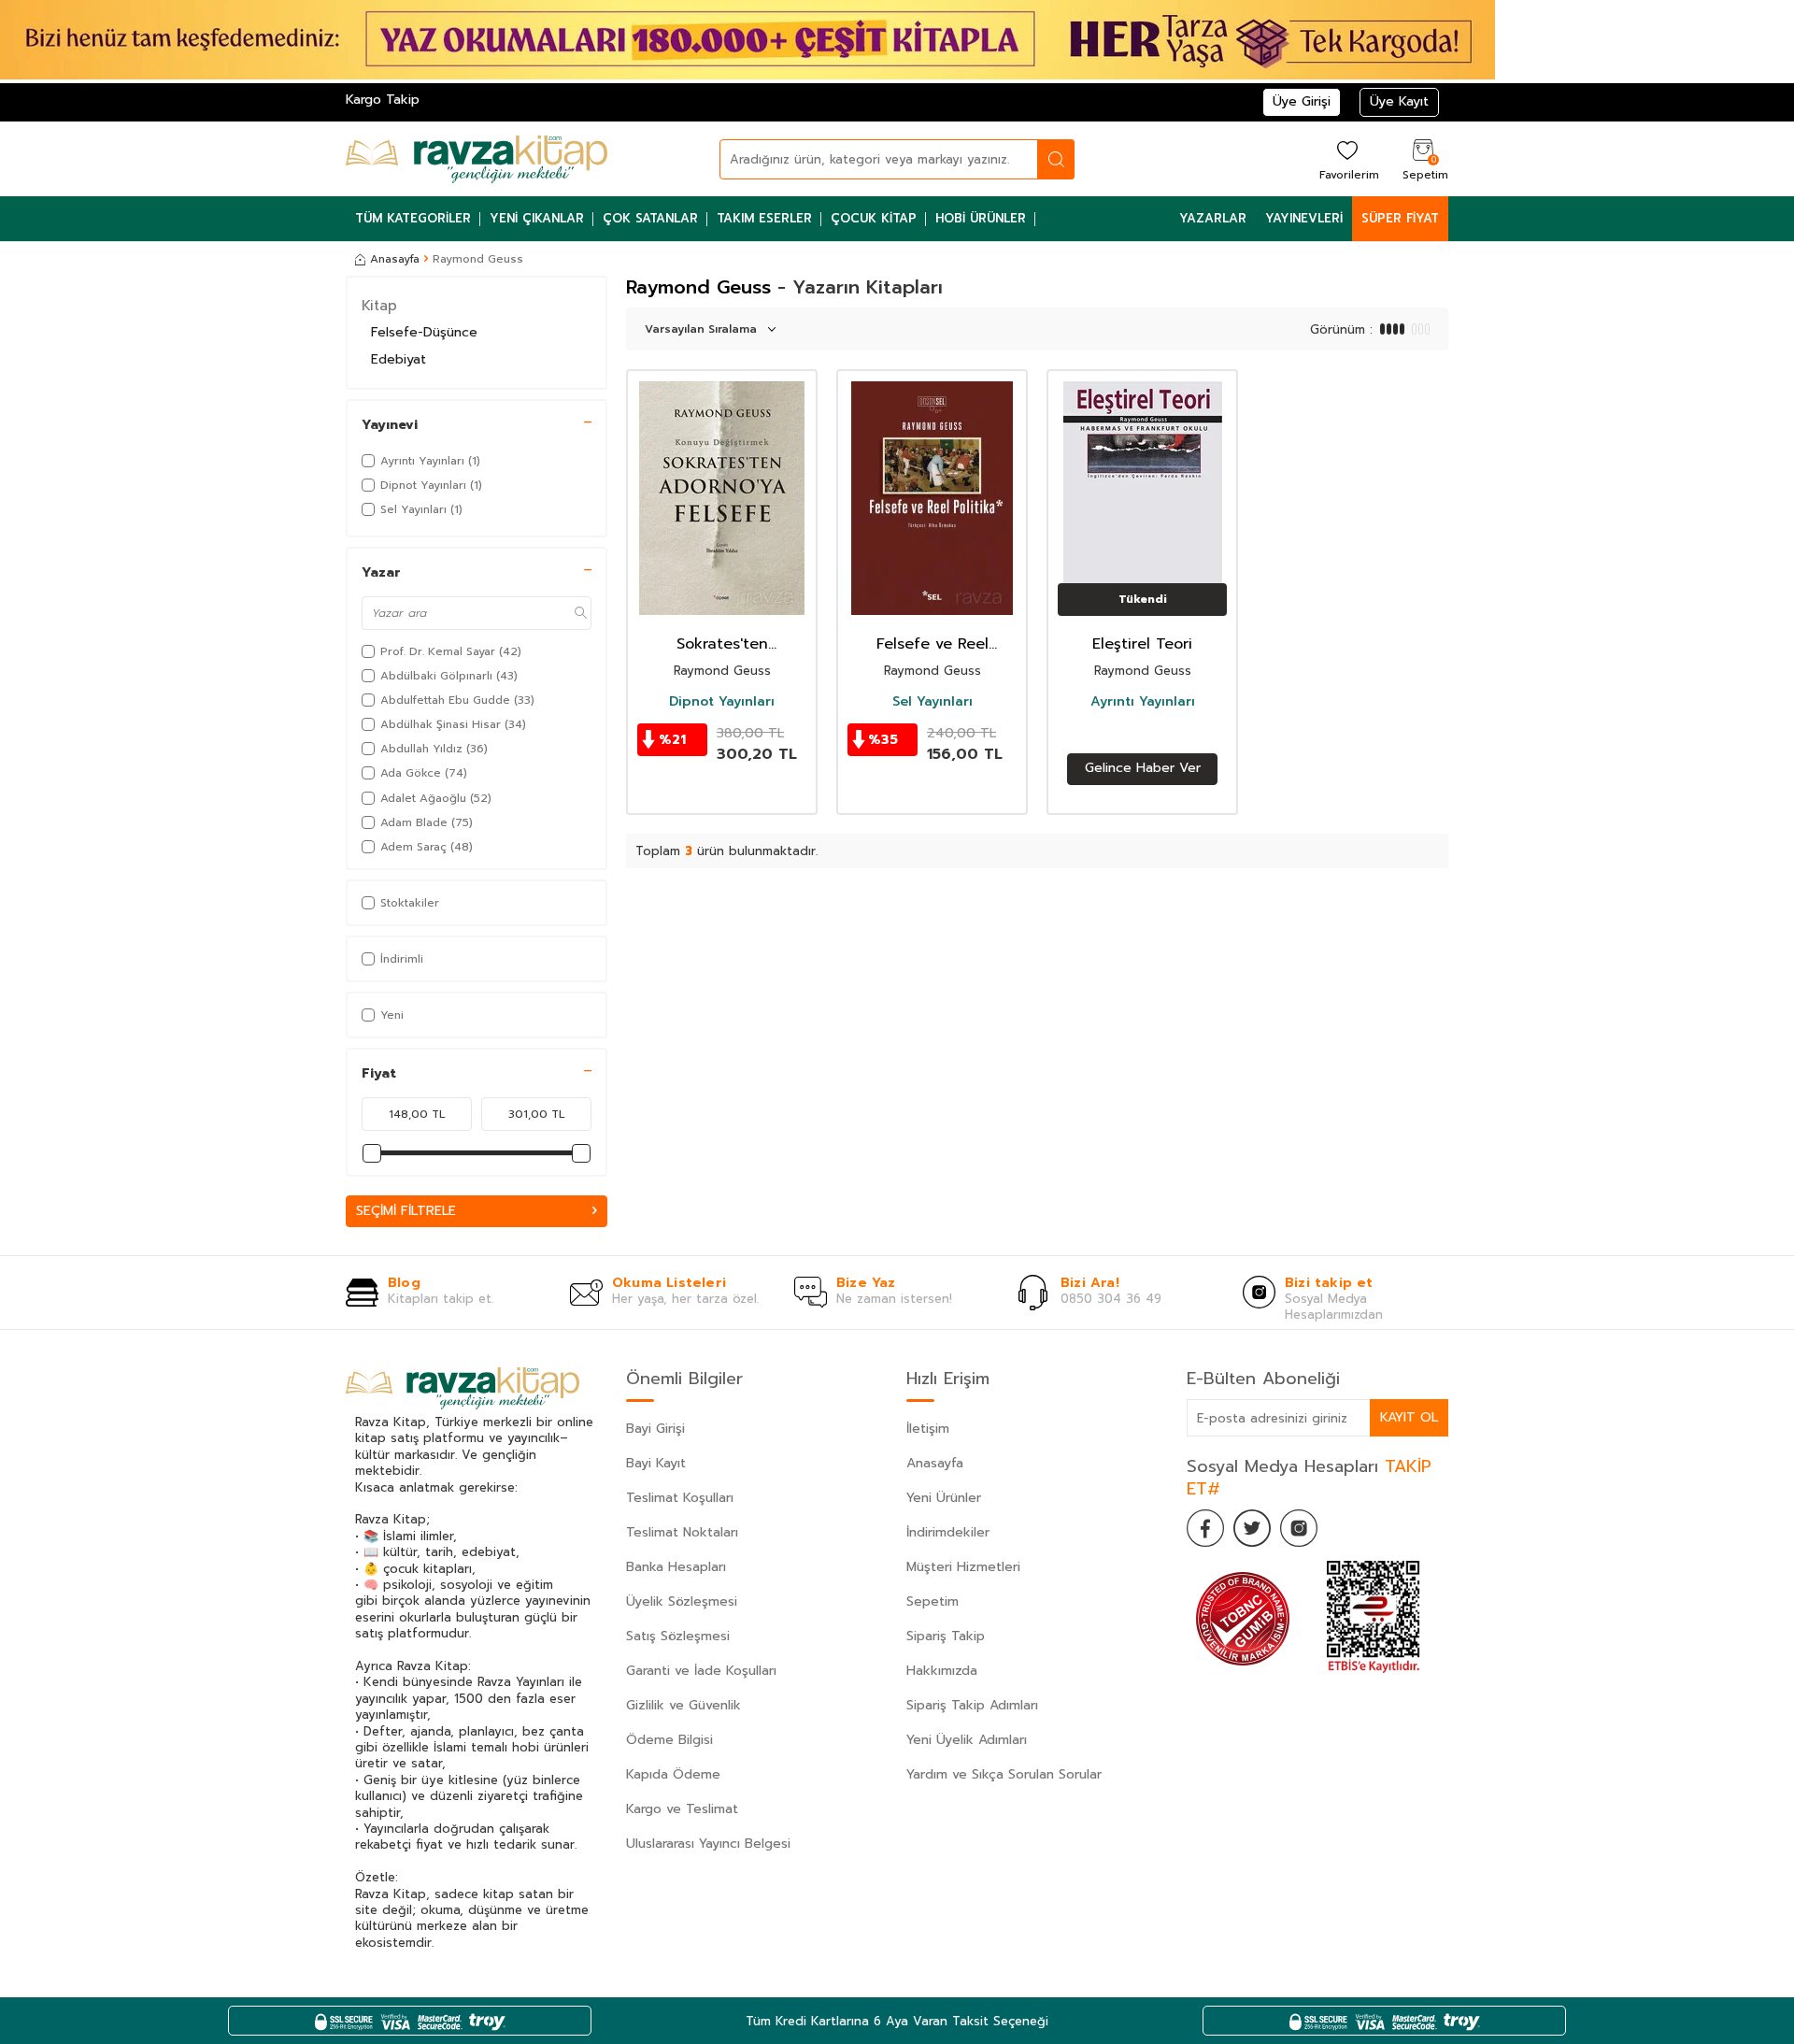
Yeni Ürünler (944, 1498)
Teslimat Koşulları (680, 1498)
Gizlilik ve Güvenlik (683, 1705)
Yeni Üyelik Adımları (967, 1740)
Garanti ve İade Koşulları (701, 1671)
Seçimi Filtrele (406, 1211)
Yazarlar (1213, 218)
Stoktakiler (410, 903)
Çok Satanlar (650, 218)
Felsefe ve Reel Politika (933, 644)
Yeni (392, 1015)
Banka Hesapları (676, 1567)
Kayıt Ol (1409, 1417)
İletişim (928, 1429)
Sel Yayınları (933, 702)
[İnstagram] (1299, 1528)
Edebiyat (399, 359)
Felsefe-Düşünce (424, 332)
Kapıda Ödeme (673, 1774)
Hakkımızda (942, 1671)
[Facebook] (1205, 1528)
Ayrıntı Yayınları (1143, 702)
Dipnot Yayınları (722, 702)
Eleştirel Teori (1142, 644)
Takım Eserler (764, 218)
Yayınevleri (1304, 218)
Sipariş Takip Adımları (972, 1705)
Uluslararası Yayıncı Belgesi (708, 1844)
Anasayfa (395, 259)
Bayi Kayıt (656, 1463)
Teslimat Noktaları (682, 1532)
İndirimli (402, 959)
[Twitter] (1252, 1528)
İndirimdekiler (948, 1532)
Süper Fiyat (1400, 218)
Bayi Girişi (655, 1429)
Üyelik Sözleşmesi (682, 1601)
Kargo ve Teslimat (682, 1809)
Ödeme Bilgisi (669, 1740)
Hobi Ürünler (981, 218)
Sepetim (933, 1601)
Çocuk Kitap (874, 218)
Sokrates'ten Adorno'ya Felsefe (722, 644)
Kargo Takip (383, 100)
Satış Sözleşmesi (678, 1636)
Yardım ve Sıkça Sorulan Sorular (1004, 1774)
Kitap (379, 306)
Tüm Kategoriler (413, 218)
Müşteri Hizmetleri (963, 1567)
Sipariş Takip (946, 1636)
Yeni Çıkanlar (537, 218)
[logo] (477, 159)
